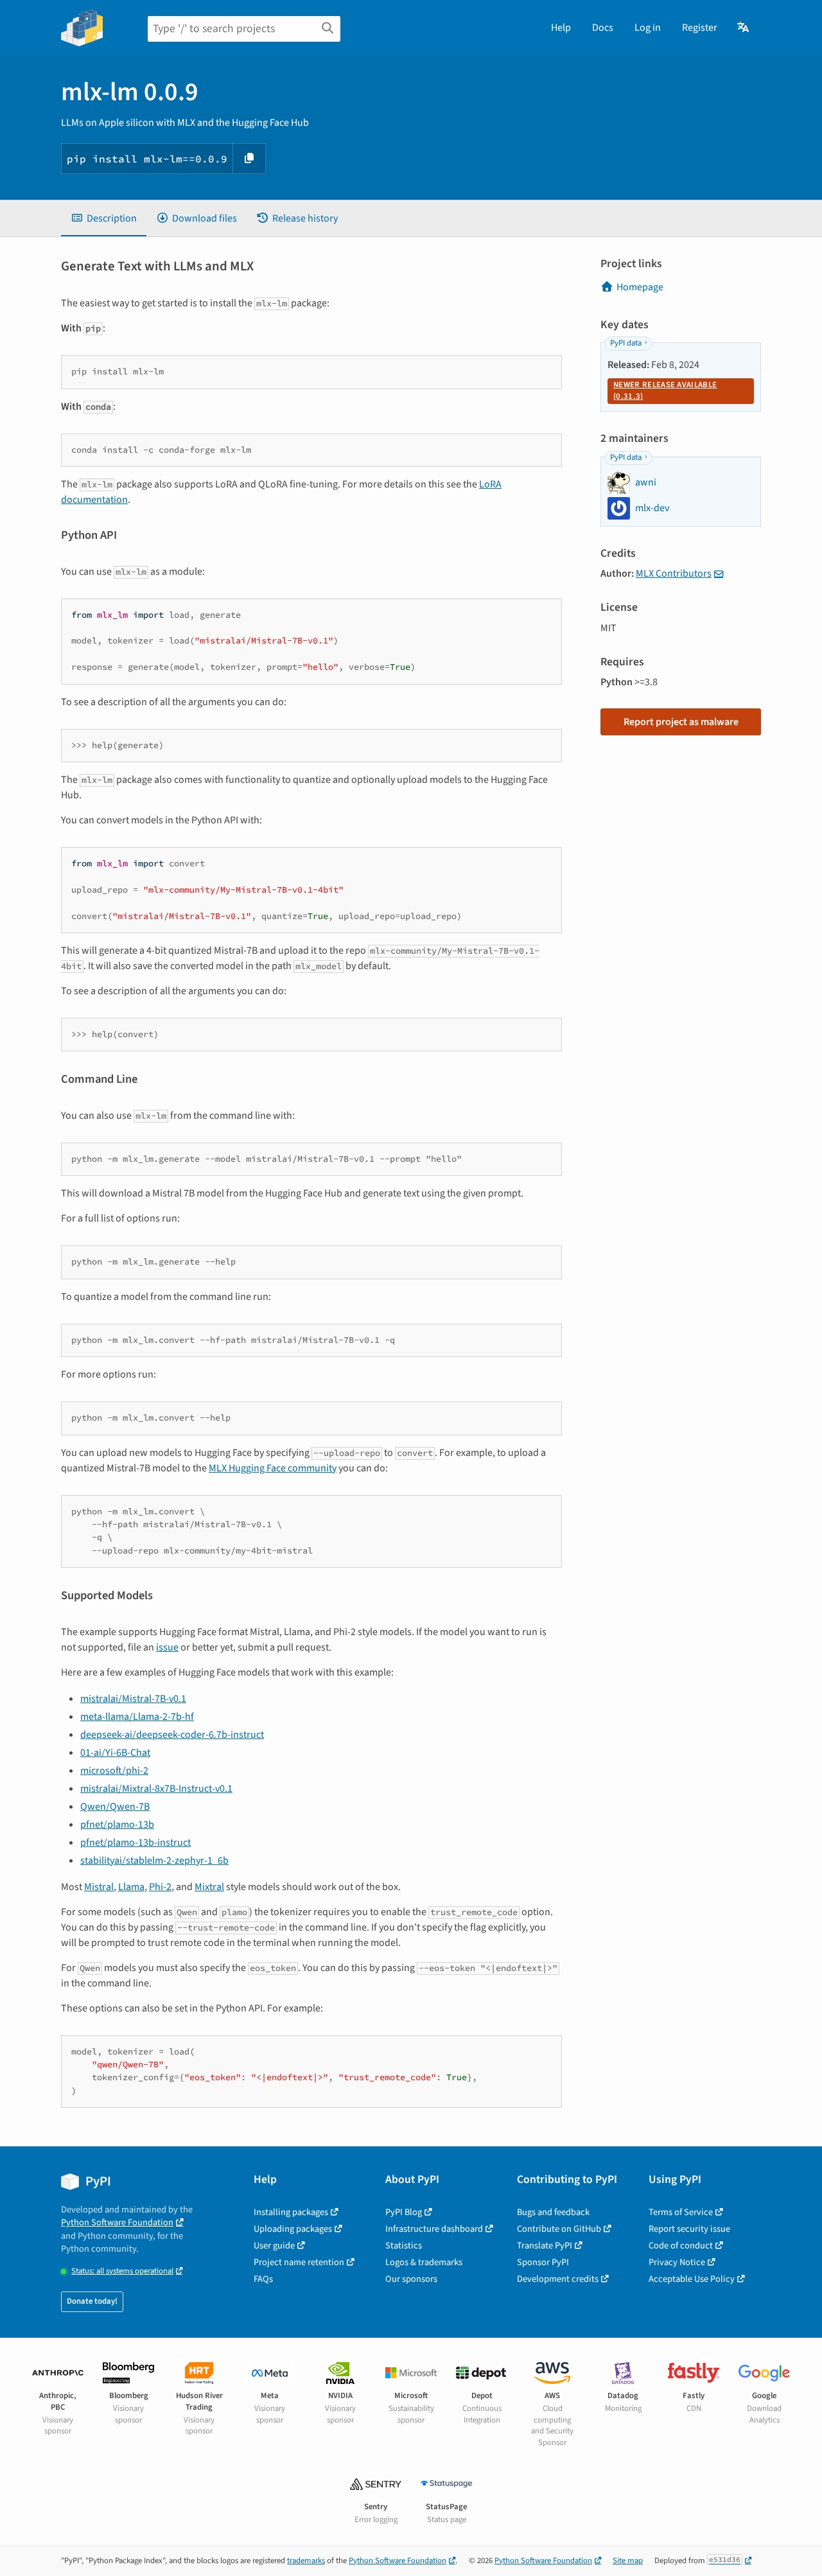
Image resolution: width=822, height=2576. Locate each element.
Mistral (99, 1887)
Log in (648, 28)
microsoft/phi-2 (114, 1771)
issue (167, 1647)
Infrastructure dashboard (434, 2229)
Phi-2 (160, 1887)
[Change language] (744, 28)
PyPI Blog (404, 2212)
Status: (122, 2271)
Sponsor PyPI (543, 2262)
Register (700, 28)
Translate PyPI (545, 2246)
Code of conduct (681, 2246)
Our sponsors (411, 2279)
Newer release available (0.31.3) (665, 390)
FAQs (263, 2279)
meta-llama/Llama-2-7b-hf (137, 1717)
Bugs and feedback (553, 2212)
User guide (274, 2246)
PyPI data (626, 343)
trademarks (306, 2561)
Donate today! (92, 2301)
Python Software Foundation (117, 2222)
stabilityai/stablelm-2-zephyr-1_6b (154, 1861)
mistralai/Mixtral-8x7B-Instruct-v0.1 (156, 1789)
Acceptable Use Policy (692, 2279)
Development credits (558, 2279)
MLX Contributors (674, 574)
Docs (603, 28)
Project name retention (299, 2262)
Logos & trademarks (424, 2262)
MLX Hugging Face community (273, 1468)
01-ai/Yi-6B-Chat (115, 1753)
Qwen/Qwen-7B (115, 1807)
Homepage (640, 287)
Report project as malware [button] (681, 722)
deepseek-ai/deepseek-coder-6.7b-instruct (172, 1735)
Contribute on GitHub (559, 2229)
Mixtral (209, 1887)
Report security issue (689, 2229)
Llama (131, 1887)
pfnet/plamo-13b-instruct (136, 1843)
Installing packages (291, 2212)
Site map (628, 2561)
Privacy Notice (677, 2262)
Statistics (404, 2246)
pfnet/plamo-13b (117, 1825)
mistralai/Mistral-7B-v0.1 (133, 1699)
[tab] (104, 218)
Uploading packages (293, 2229)
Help (561, 28)
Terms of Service (681, 2212)
